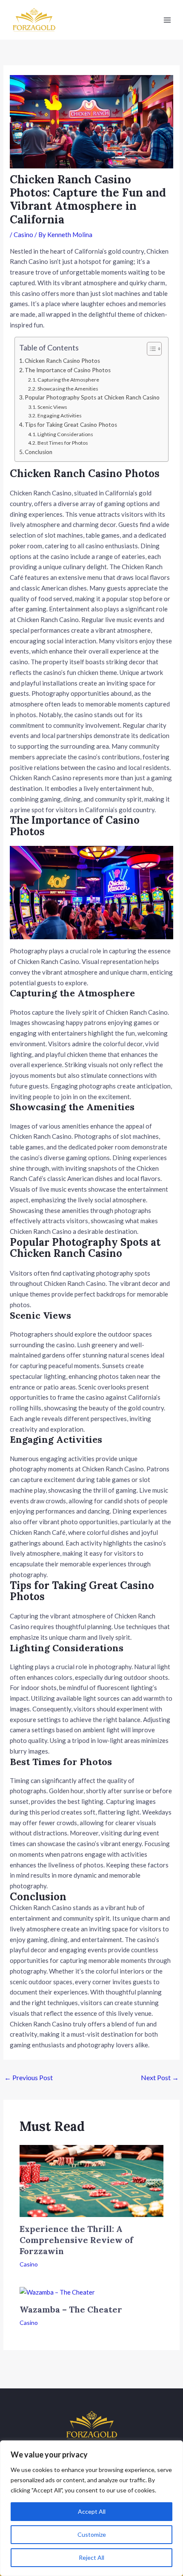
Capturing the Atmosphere (68, 380)
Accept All (92, 2511)
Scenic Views (52, 407)
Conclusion (39, 452)
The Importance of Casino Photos (68, 370)
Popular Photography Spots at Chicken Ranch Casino (92, 397)
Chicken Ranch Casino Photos (62, 361)
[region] (91, 2508)
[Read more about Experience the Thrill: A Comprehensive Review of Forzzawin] (92, 2180)
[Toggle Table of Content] (150, 349)
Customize (92, 2534)
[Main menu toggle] (167, 20)
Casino (23, 234)
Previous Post (29, 2077)
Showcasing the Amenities (68, 389)
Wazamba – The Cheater (71, 2309)
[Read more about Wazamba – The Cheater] (57, 2292)
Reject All (91, 2557)
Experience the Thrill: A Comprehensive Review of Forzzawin (76, 2240)
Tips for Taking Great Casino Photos (71, 425)
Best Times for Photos (63, 443)
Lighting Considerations (65, 434)
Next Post (160, 2077)
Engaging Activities (60, 415)
